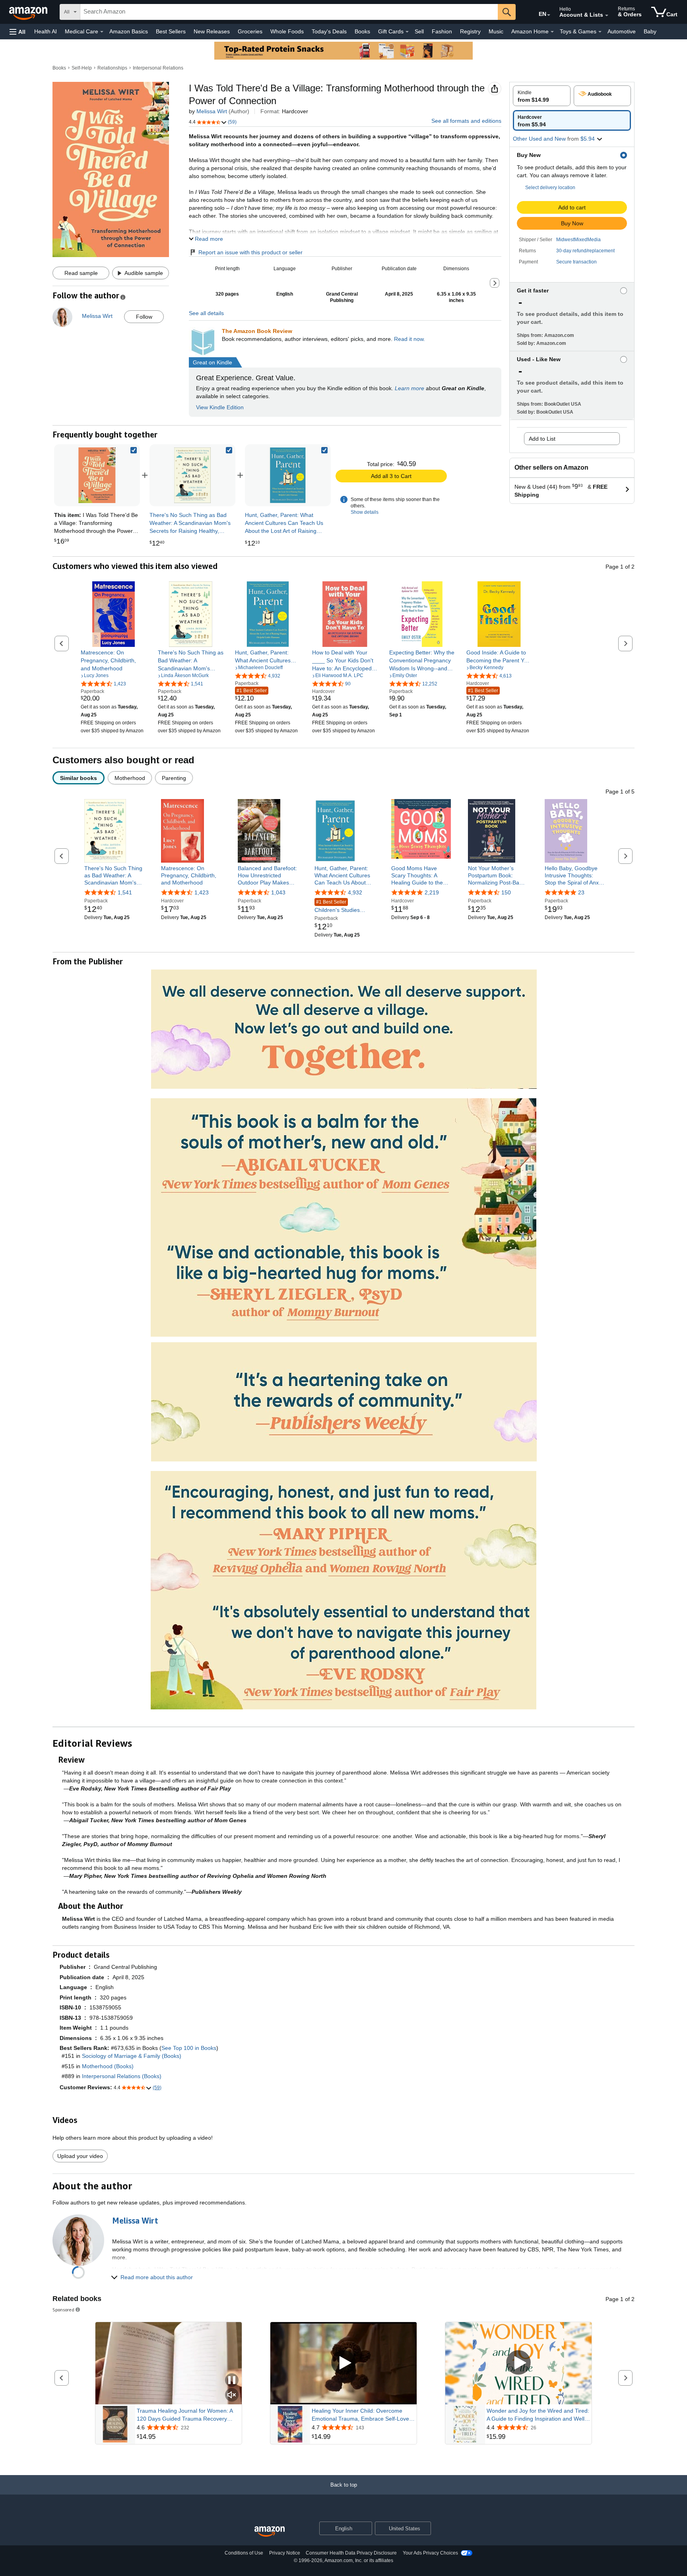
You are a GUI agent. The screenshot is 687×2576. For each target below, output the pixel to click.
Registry (470, 31)
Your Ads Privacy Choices (430, 2553)
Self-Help (82, 68)
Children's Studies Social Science (337, 907)
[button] (17, 32)
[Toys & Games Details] (600, 32)
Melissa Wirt (212, 111)
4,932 (355, 892)
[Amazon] (29, 12)
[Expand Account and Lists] (607, 15)
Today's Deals (329, 31)
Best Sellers (171, 31)
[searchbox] (289, 12)
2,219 (432, 892)
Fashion (442, 31)
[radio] (542, 96)
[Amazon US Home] (270, 2532)
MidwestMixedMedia (578, 240)
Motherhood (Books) (108, 2066)
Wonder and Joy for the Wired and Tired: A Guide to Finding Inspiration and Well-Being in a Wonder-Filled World (538, 2415)
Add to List (542, 439)
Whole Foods (287, 31)
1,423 (202, 892)
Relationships (112, 68)
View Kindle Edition (220, 407)
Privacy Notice (285, 2553)
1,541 (125, 892)
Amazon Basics (129, 31)
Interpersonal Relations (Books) (122, 2076)
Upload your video (80, 2156)
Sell (419, 31)
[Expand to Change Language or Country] (549, 15)
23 (581, 892)
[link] (192, 475)
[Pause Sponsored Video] (232, 2381)
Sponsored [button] (63, 2310)
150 (506, 892)
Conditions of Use (244, 2553)
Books (362, 31)
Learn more (409, 388)
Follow (144, 317)
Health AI (46, 31)
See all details (206, 313)
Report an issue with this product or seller (250, 252)
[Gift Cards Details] (407, 32)
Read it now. (409, 339)
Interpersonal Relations (158, 68)
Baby (650, 31)
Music (496, 31)
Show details (365, 512)
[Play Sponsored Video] (343, 2363)
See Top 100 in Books (189, 2048)
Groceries (250, 31)
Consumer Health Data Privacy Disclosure (351, 2553)
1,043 (278, 892)
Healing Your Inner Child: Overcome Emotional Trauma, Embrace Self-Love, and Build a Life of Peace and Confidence (361, 2415)
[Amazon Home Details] (552, 32)
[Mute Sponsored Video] (232, 2395)
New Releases (212, 31)
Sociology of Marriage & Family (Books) (132, 2056)
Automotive (622, 31)
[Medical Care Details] (102, 32)
